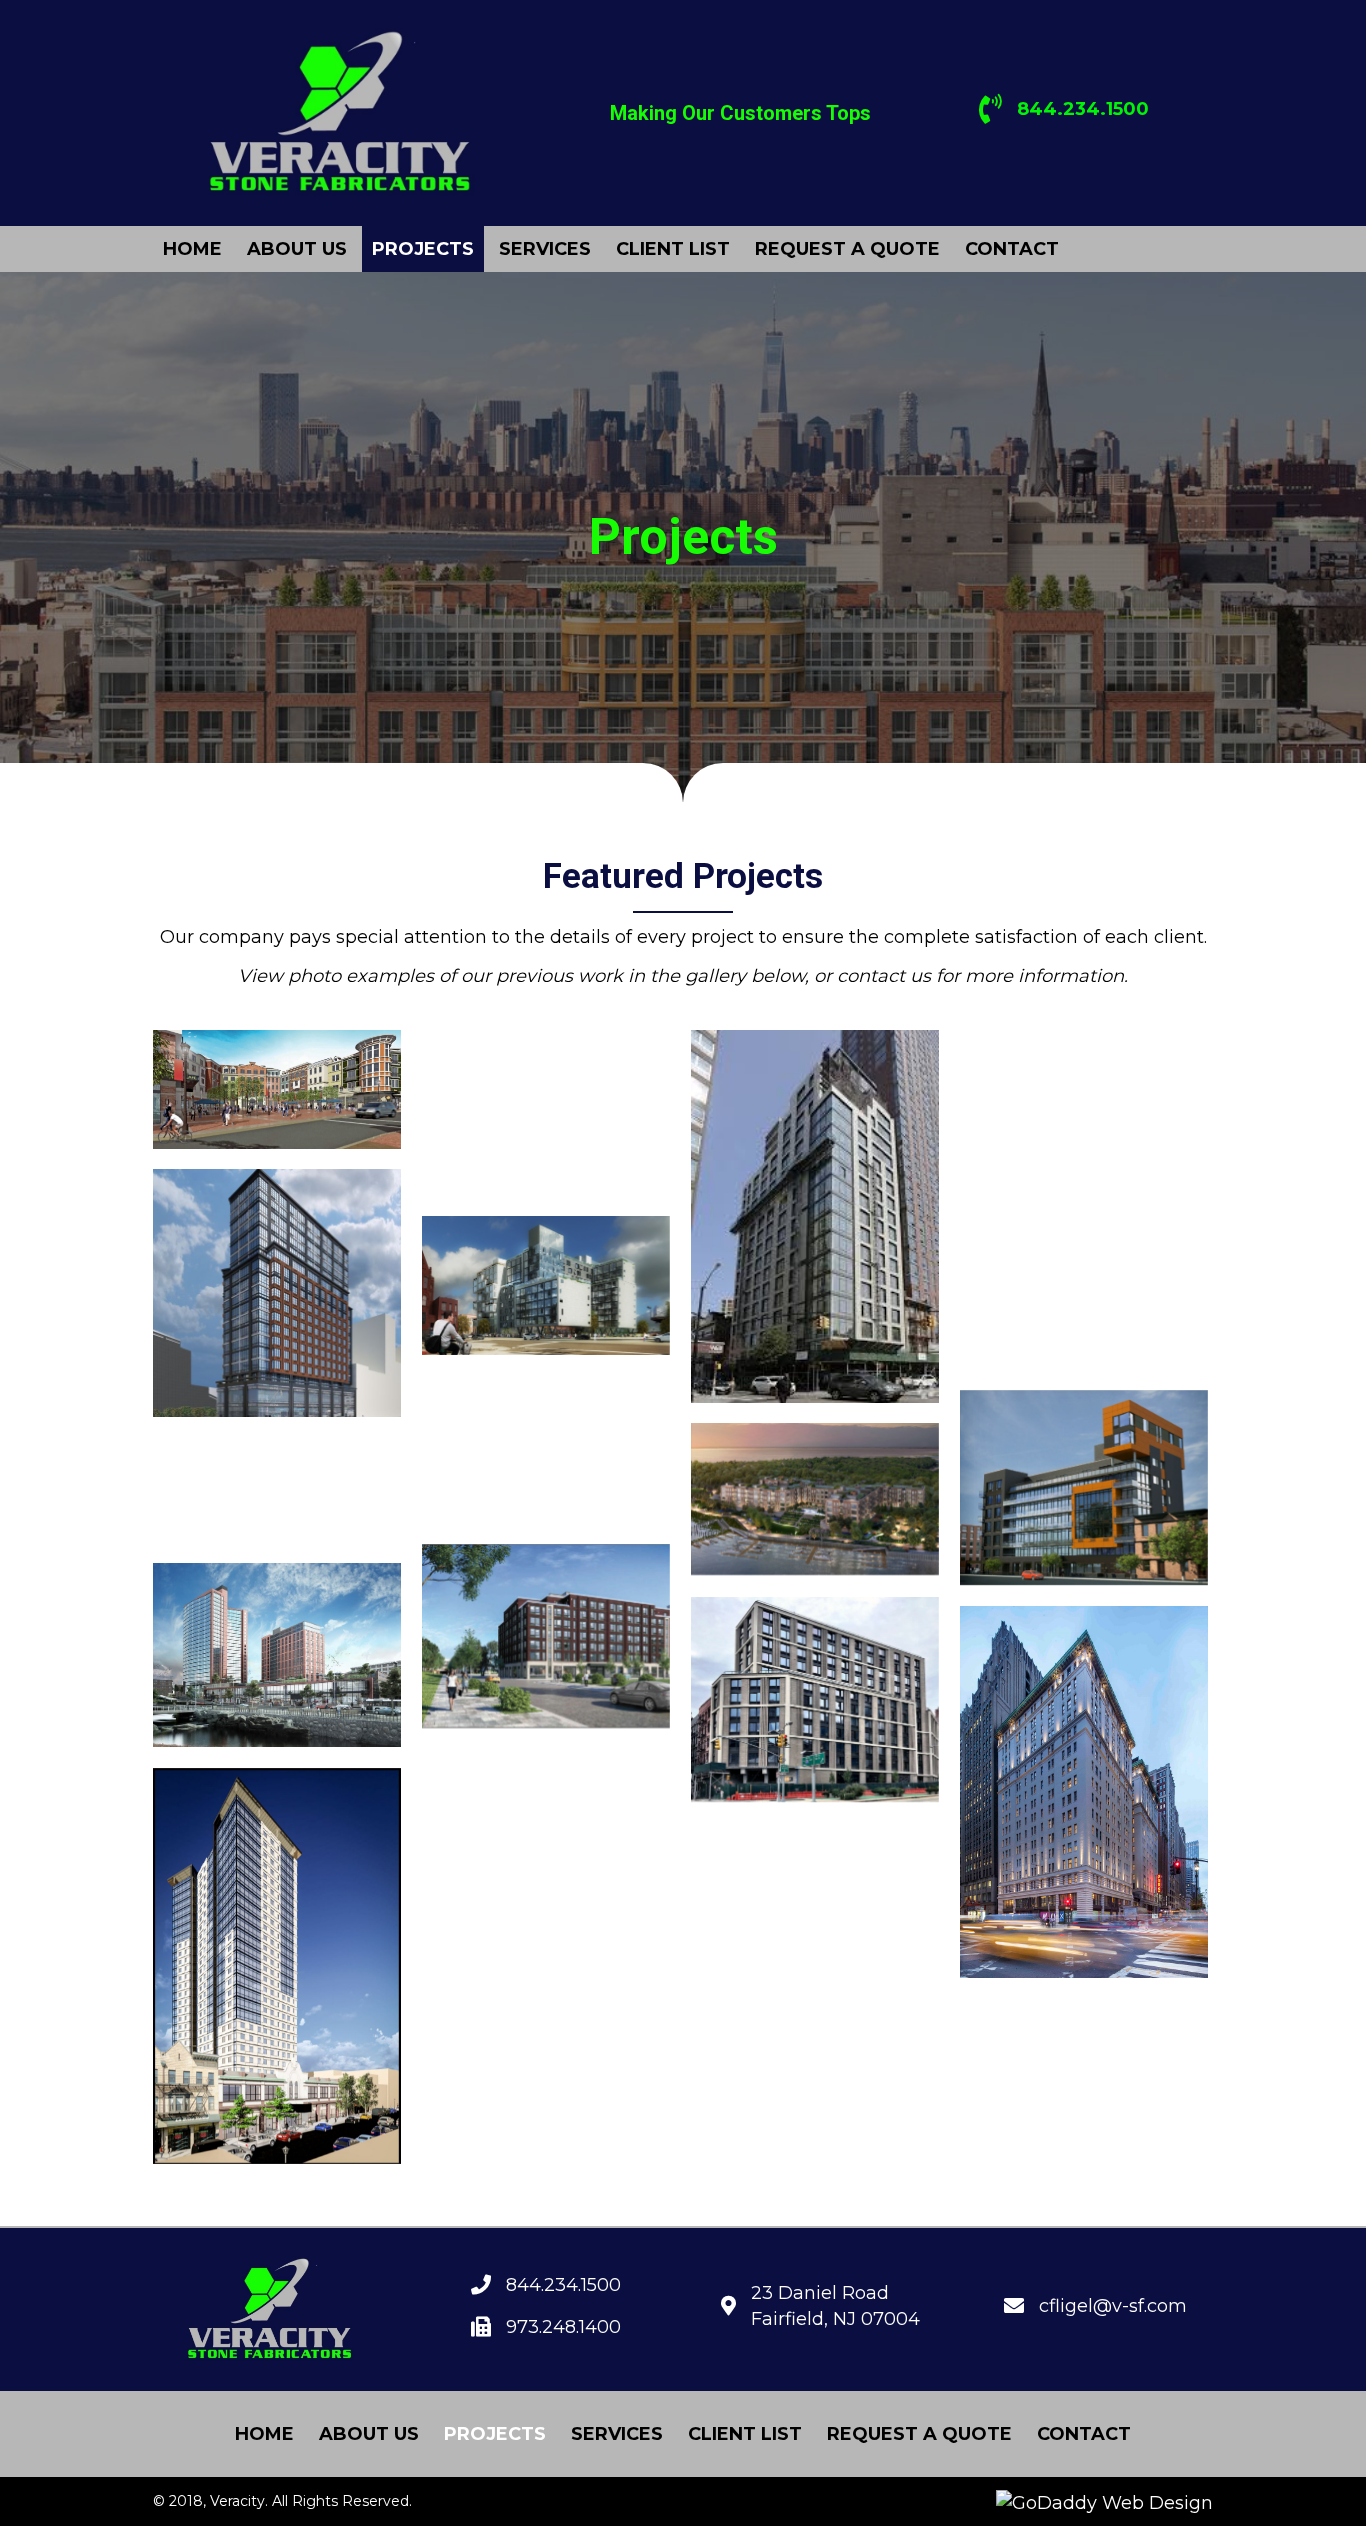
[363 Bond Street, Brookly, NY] (1084, 1286)
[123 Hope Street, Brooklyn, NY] (546, 1636)
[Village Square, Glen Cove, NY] (277, 1089)
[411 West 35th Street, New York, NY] (815, 1699)
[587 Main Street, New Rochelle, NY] (277, 1966)
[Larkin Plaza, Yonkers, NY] (277, 1655)
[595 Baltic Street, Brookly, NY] (1084, 1487)
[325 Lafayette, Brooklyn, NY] (1084, 1107)
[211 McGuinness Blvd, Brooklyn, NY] (546, 1112)
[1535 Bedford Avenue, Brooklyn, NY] (546, 1841)
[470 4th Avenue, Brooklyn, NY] (277, 1293)
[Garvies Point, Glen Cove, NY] (815, 1499)
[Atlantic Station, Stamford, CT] (277, 1491)
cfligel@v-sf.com (1113, 2306)
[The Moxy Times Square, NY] (1084, 1792)
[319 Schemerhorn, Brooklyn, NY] (815, 1216)
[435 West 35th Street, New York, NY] (546, 1449)
